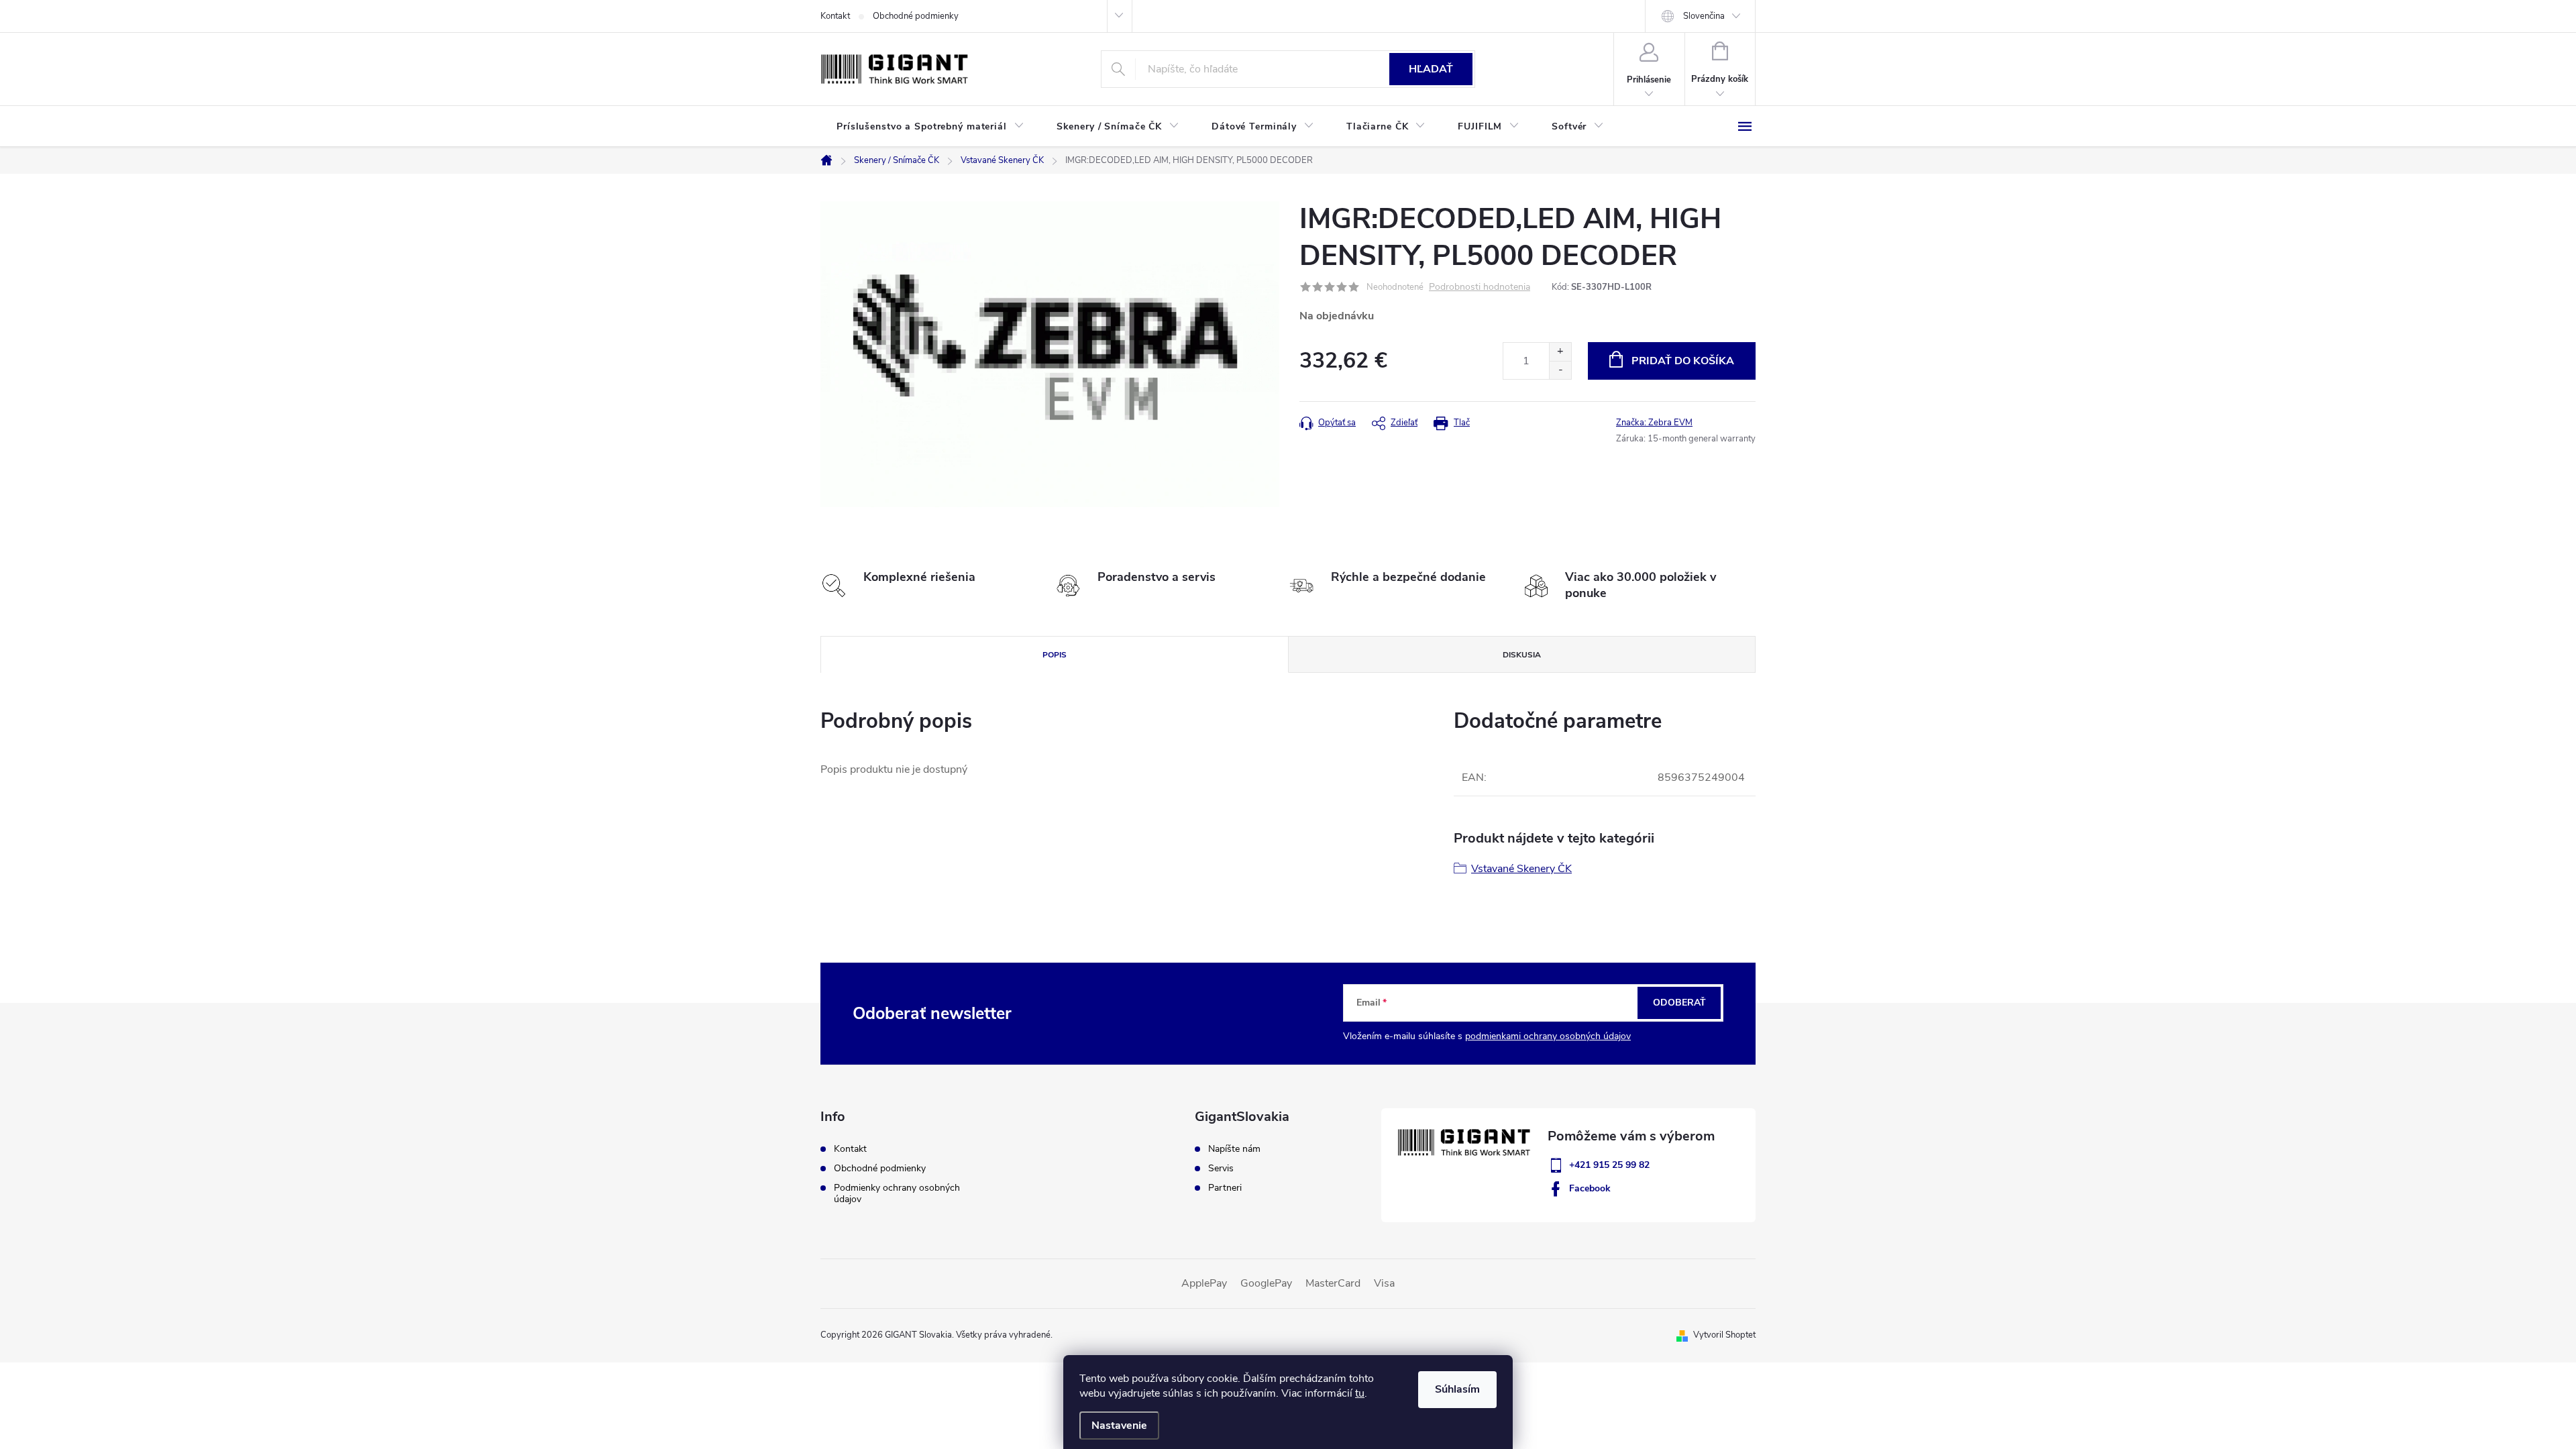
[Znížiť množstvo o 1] (1560, 370)
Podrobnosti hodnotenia (1480, 287)
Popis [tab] (1055, 655)
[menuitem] (930, 127)
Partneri (1225, 1188)
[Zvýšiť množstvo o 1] (1560, 352)
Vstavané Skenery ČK (1521, 869)
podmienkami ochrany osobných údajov (1548, 1036)
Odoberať (1679, 1003)
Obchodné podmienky (916, 16)
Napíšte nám (1234, 1149)
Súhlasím (1457, 1389)
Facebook (1590, 1188)
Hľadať (1431, 69)
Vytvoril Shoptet (1724, 1335)
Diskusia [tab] (1522, 655)
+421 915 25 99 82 (1609, 1165)
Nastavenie (1119, 1426)
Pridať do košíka (1683, 361)
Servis (1221, 1169)
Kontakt (835, 16)
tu (1360, 1393)
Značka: (1654, 423)
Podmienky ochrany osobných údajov (897, 1193)
